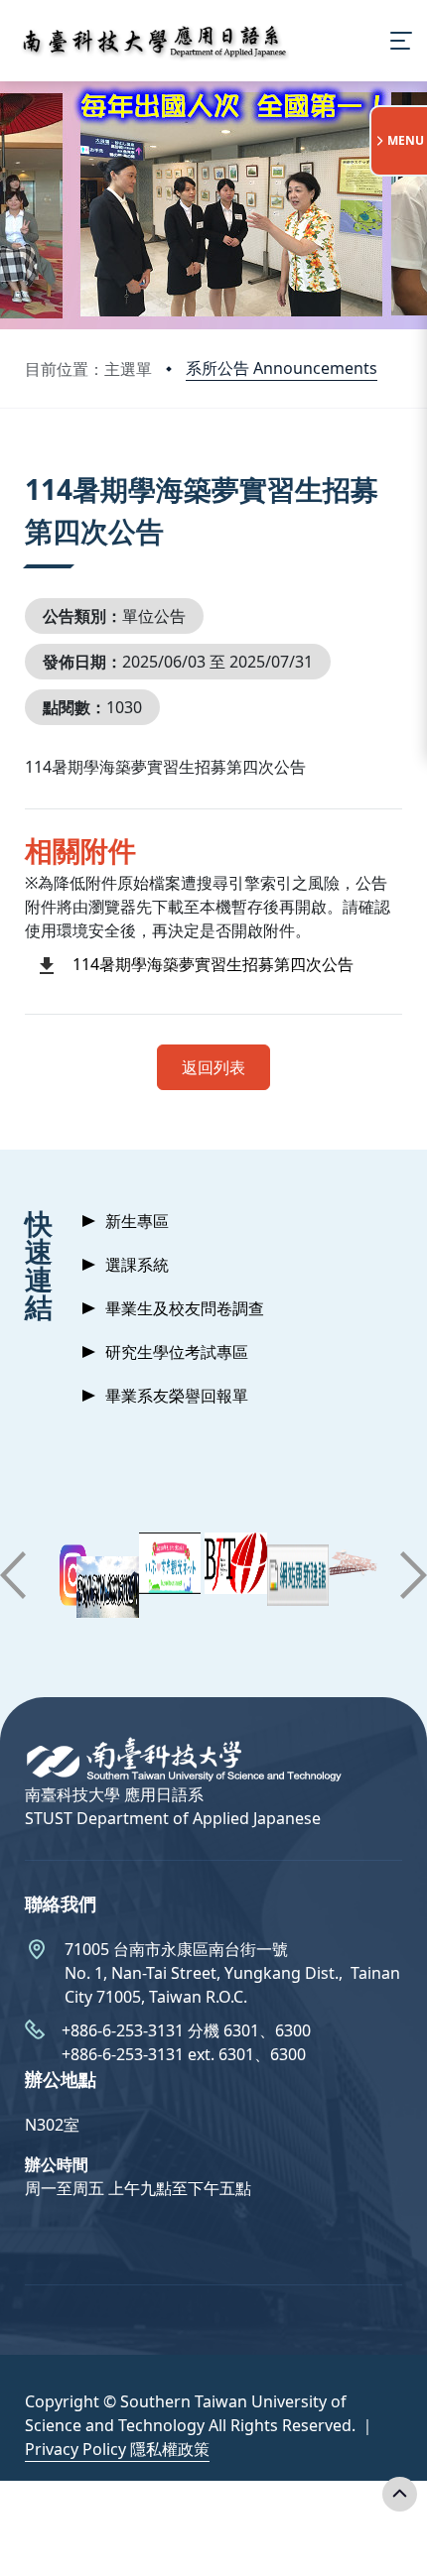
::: (29, 465)
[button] (13, 1575)
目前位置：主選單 (88, 369)
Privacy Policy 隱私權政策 (117, 2449)
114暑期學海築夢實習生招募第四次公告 (213, 964)
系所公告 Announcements (282, 368)
